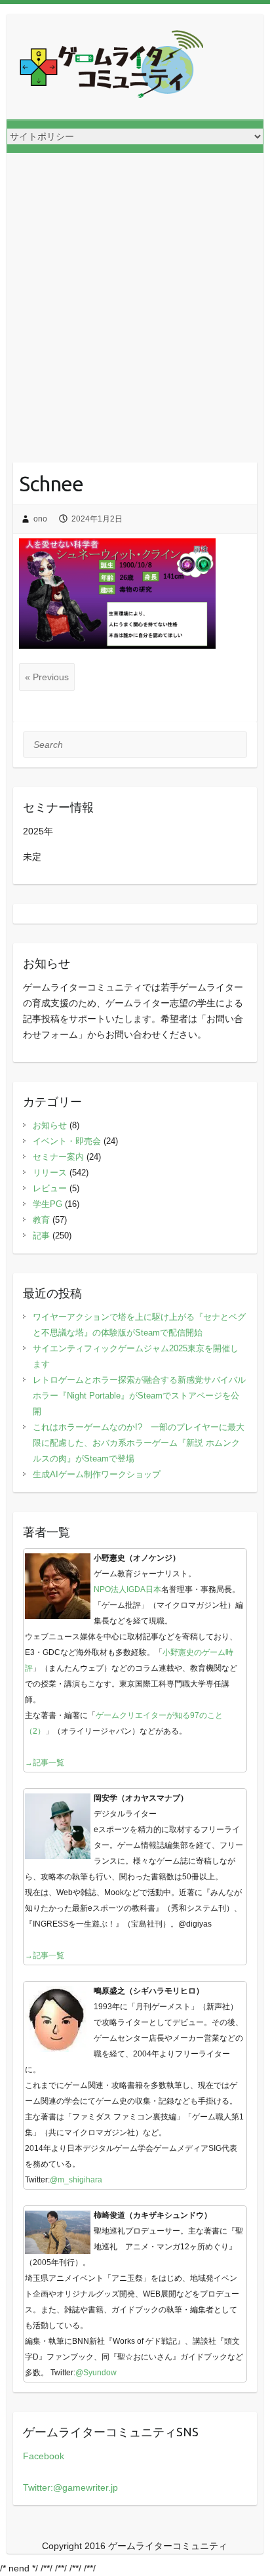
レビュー (50, 1188)
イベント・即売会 (67, 1141)
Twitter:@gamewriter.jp (70, 2487)
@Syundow (96, 2373)
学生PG (48, 1204)
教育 (41, 1220)
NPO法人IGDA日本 (127, 1589)
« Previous (47, 677)
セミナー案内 (58, 1157)
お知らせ (50, 1125)
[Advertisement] (135, 295)
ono (40, 519)
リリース (50, 1173)
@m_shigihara (76, 2180)
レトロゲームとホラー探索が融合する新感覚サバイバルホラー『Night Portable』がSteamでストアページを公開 (139, 1396)
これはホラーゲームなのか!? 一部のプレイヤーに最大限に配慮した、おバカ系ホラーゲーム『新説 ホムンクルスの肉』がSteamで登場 (139, 1443)
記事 (41, 1236)
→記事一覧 (45, 1763)
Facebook (44, 2456)
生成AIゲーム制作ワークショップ (97, 1474)
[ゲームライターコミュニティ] (111, 67)
